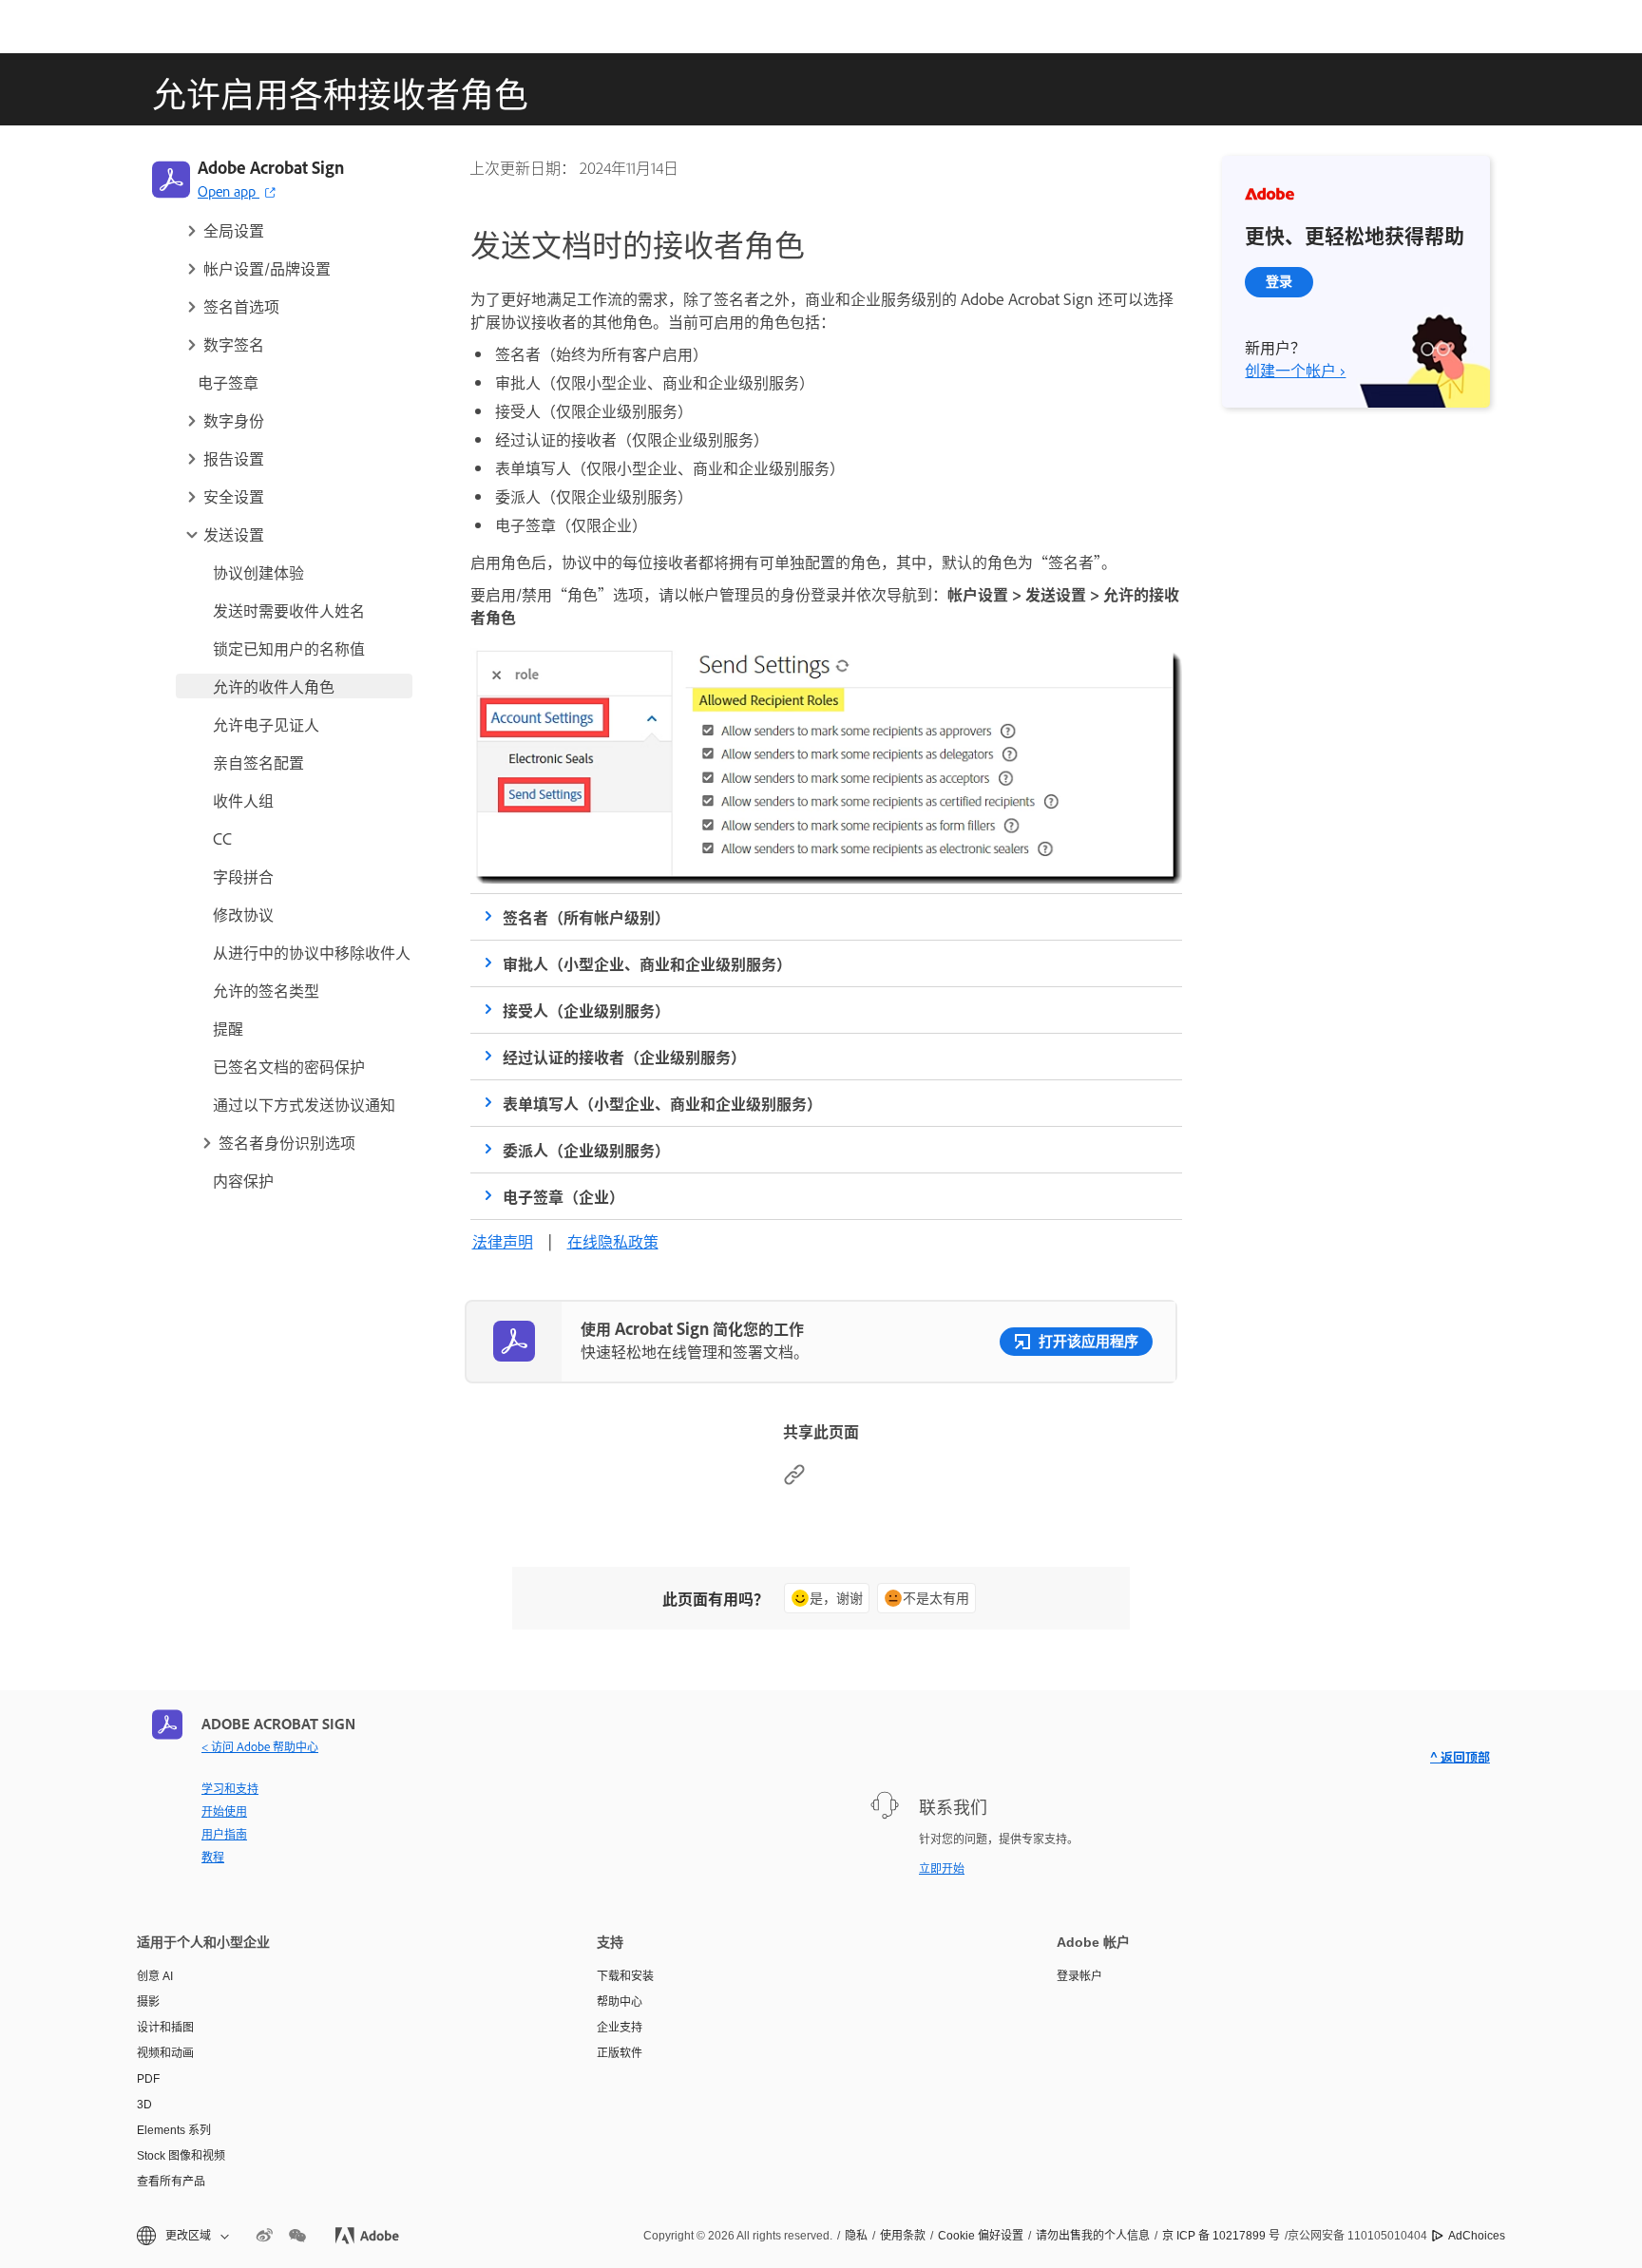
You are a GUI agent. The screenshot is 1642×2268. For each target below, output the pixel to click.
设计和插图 (165, 2028)
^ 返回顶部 (1460, 1756)
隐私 (856, 2236)
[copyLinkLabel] (794, 1479)
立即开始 (942, 1868)
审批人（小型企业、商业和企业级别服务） (647, 963)
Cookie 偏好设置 (981, 2236)
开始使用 (224, 1811)
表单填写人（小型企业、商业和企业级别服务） (662, 1103)
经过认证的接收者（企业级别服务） (624, 1057)
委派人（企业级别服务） (586, 1150)
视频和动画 (165, 2053)
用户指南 (224, 1834)
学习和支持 (230, 1788)
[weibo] (264, 2236)
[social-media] (297, 2236)
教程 (213, 1857)
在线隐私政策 (613, 1241)
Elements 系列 (174, 2130)
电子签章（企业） (563, 1196)
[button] (297, 230)
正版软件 (620, 2053)
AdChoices (1477, 2236)
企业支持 (620, 2028)
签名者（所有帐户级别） (586, 917)
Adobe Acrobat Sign (271, 167)
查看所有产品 (171, 2182)
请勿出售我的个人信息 (1093, 2236)
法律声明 (503, 1241)
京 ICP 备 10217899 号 (1221, 2236)
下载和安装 (625, 1976)
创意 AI (155, 1976)
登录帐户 (1079, 1976)
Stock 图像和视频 (181, 2156)
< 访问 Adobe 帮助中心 (260, 1746)
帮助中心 (620, 2002)
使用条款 (903, 2236)
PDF (148, 2079)
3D (144, 2105)
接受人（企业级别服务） (586, 1010)
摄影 (148, 2002)
